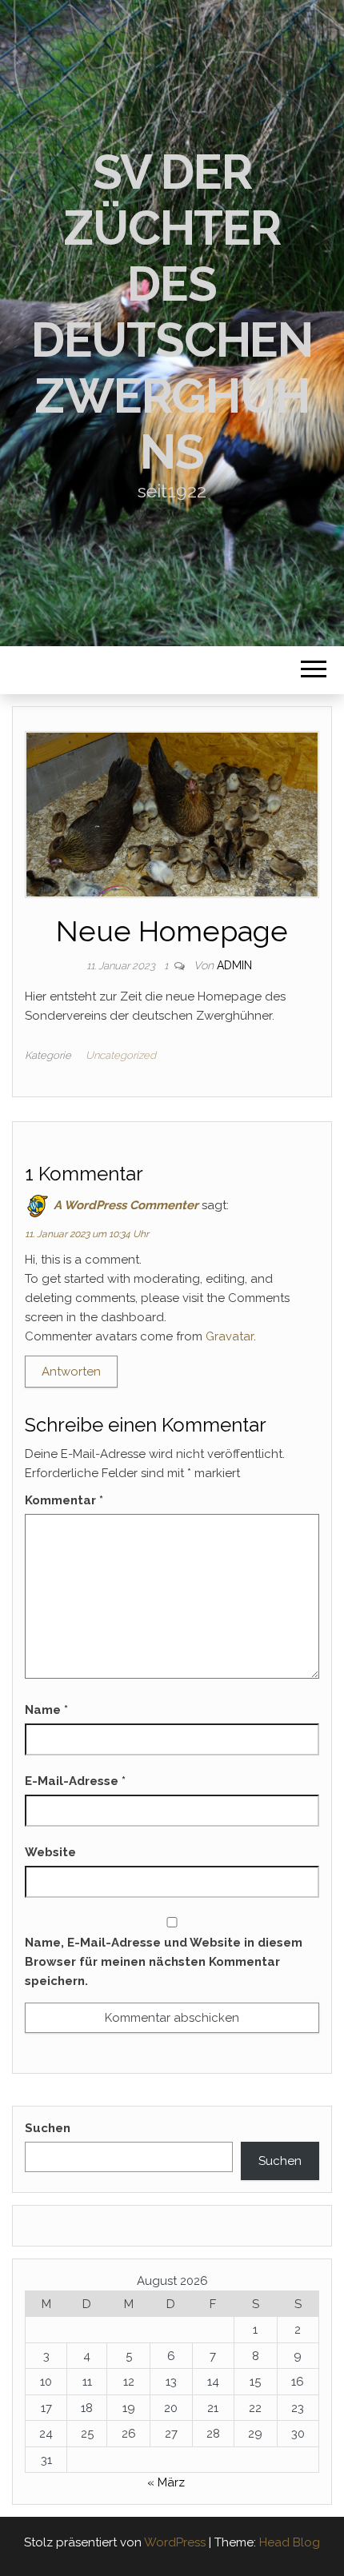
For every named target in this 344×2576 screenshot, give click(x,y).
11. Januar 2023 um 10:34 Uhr (87, 1234)
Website (50, 1852)
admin (234, 965)
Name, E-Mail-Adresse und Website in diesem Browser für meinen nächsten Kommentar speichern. (164, 1962)
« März (166, 2482)
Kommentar (64, 1500)
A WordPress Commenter (126, 1205)
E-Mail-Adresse (75, 1781)
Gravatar (230, 1336)
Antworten (71, 1372)
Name (46, 1710)
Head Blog (290, 2542)
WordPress (175, 2542)
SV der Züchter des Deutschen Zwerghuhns (172, 312)
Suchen (48, 2128)
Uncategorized (121, 1055)
